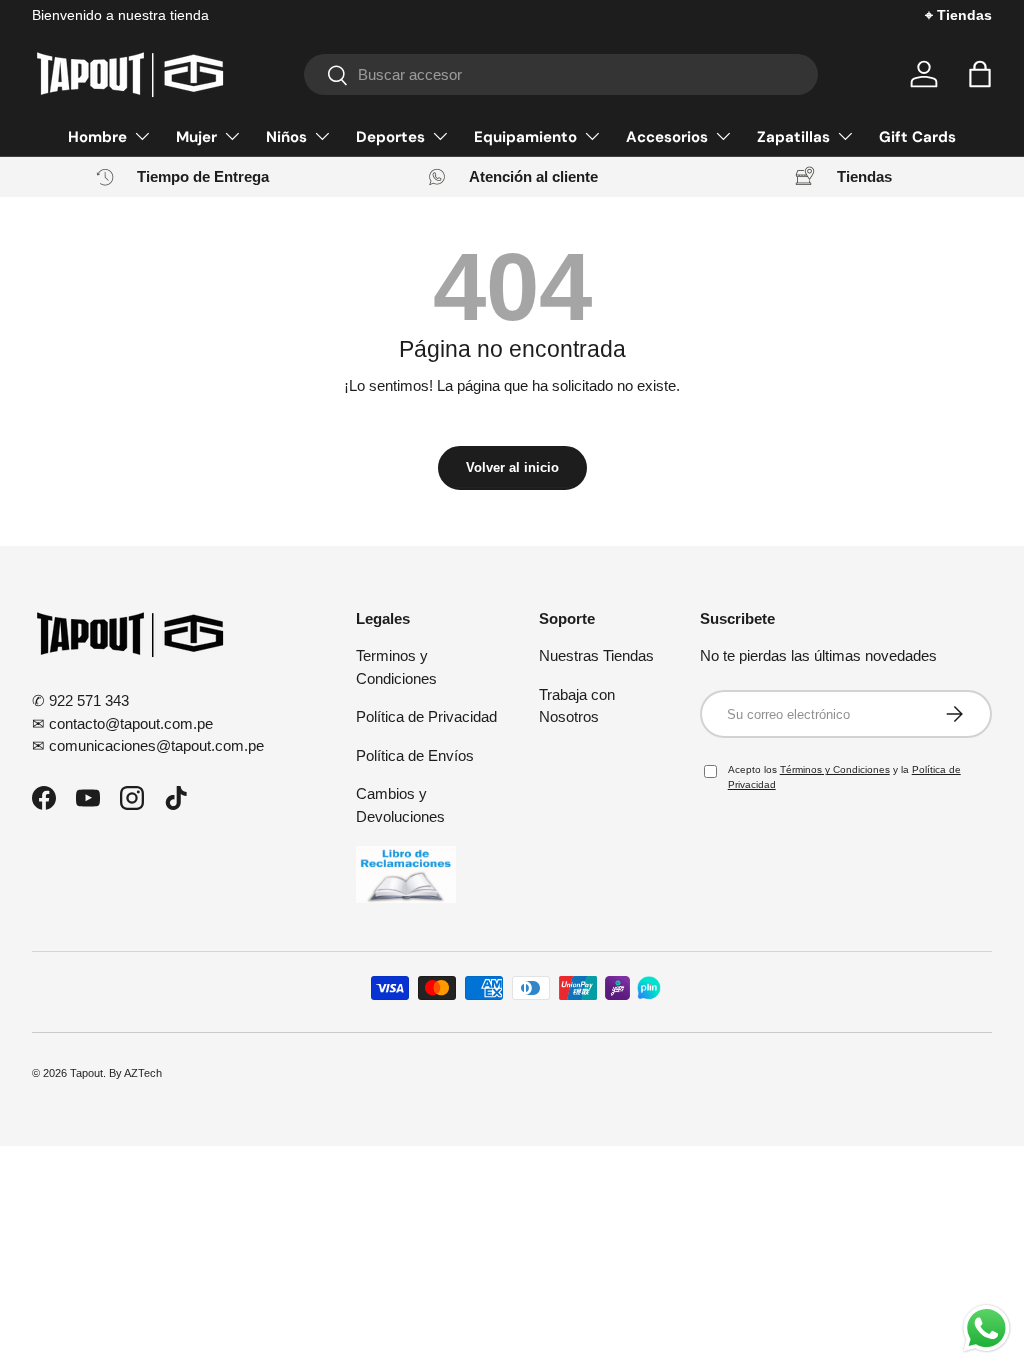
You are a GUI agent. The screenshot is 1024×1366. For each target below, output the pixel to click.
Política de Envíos (415, 755)
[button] (980, 74)
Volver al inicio (512, 467)
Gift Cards (917, 137)
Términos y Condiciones (835, 769)
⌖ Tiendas (958, 15)
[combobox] (561, 74)
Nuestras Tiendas (596, 655)
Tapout (86, 1073)
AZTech (143, 1073)
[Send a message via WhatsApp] (986, 1328)
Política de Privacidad (426, 716)
